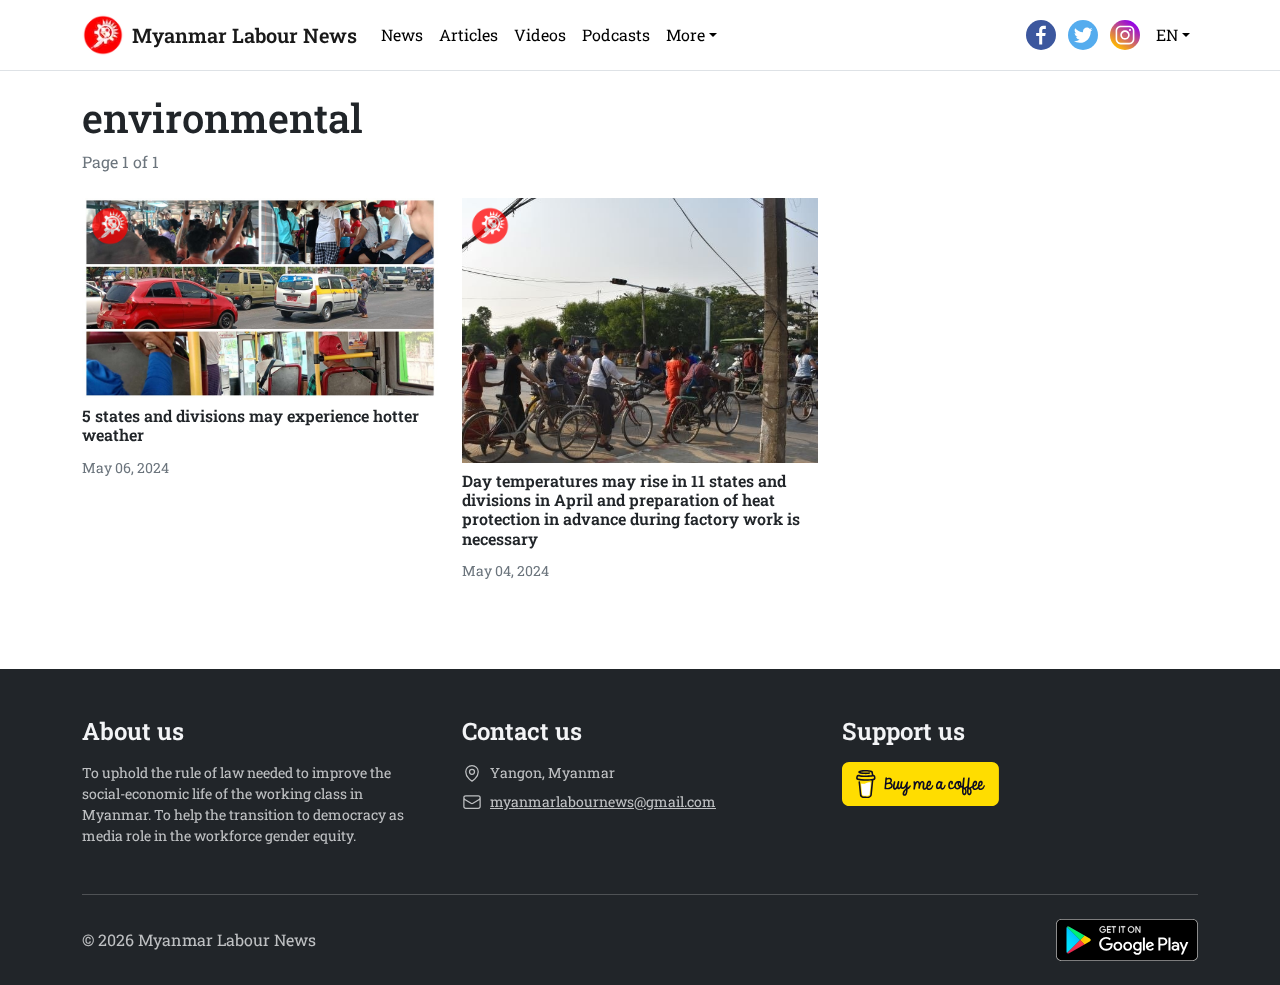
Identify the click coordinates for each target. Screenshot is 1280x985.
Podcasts (616, 34)
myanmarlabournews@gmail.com (603, 801)
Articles (468, 34)
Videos (540, 34)
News (402, 34)
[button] (691, 35)
